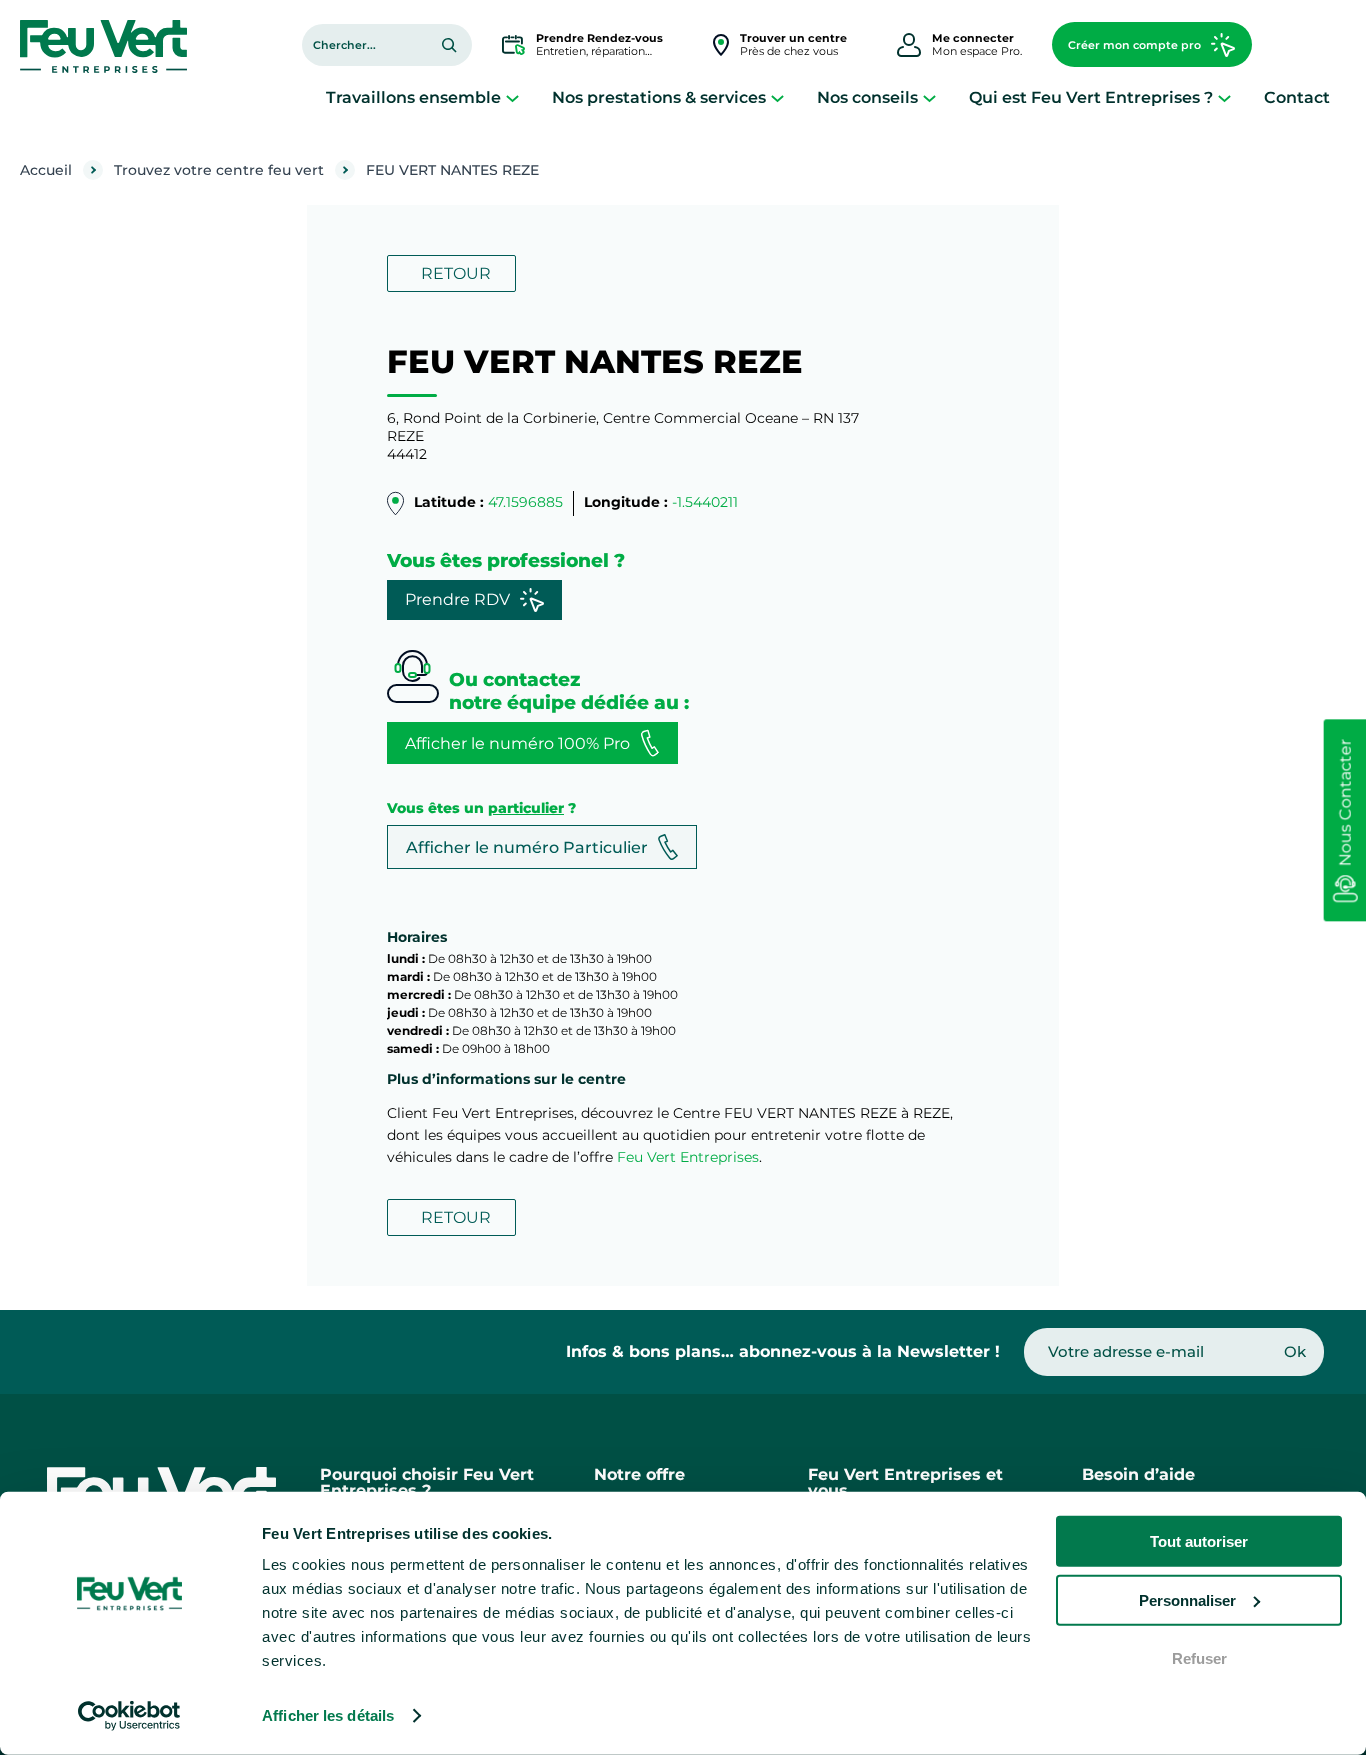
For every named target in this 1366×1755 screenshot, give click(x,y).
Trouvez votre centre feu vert (219, 170)
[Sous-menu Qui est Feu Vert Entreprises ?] (1224, 97)
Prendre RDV (457, 599)
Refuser (1199, 1658)
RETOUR (456, 273)
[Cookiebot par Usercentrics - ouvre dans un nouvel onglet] (129, 1716)
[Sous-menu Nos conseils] (929, 97)
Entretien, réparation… (599, 44)
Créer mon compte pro (1134, 45)
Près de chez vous (793, 44)
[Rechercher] (449, 45)
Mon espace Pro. (977, 44)
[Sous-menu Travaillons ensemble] (512, 97)
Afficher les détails (328, 1715)
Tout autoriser (1199, 1541)
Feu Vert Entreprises (688, 1157)
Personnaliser (1187, 1599)
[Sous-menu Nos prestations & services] (777, 97)
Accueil (46, 170)
